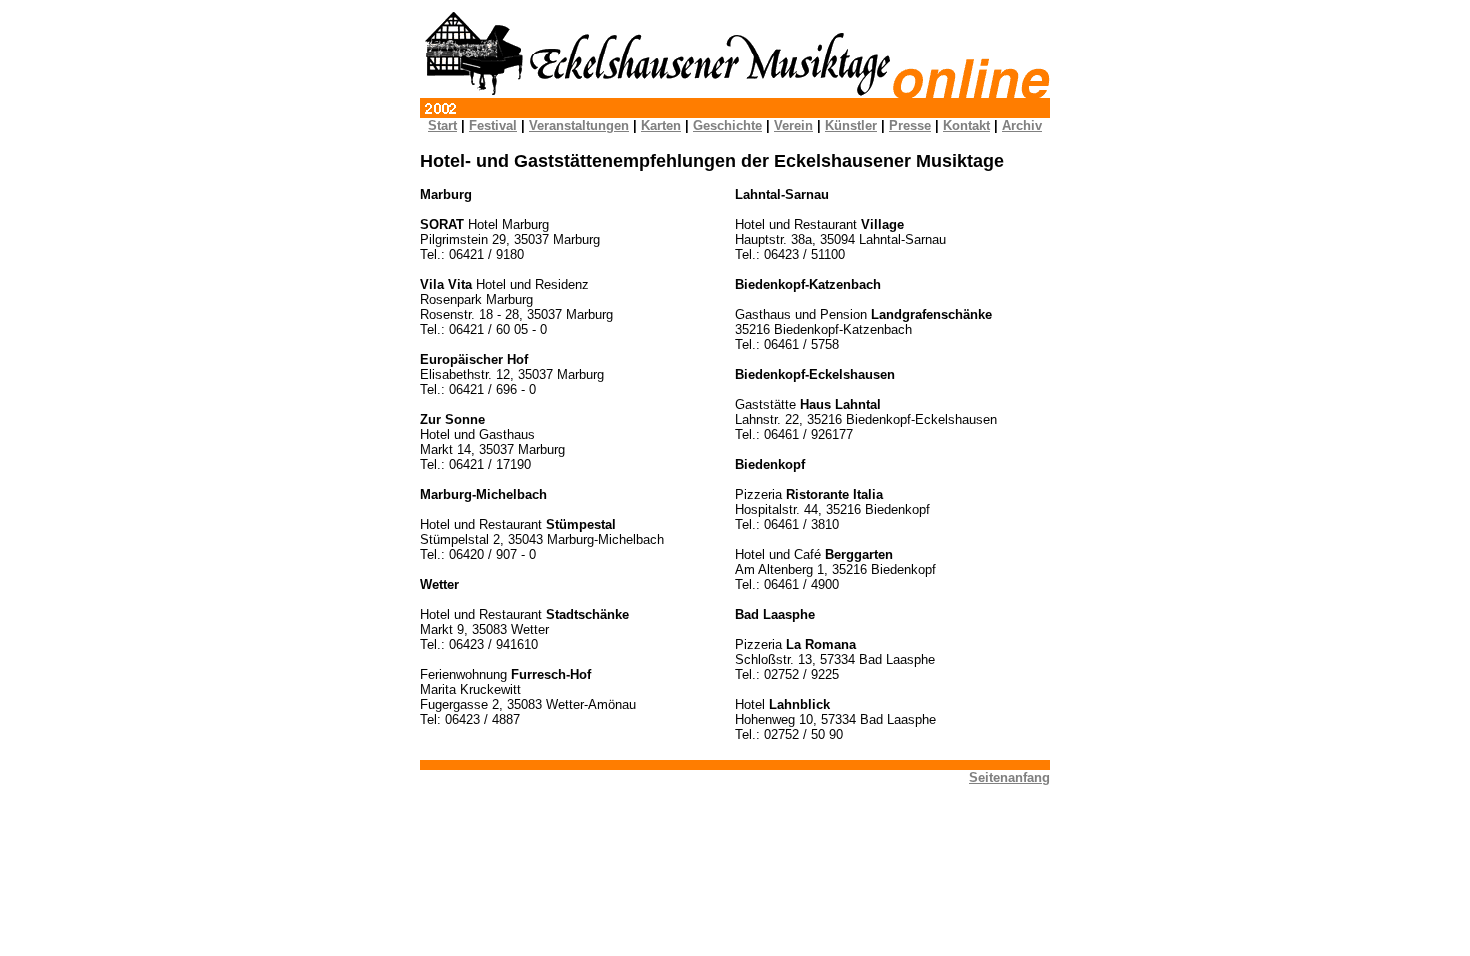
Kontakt (966, 125)
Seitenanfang (1009, 777)
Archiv (1022, 125)
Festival (493, 125)
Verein (793, 125)
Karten (661, 125)
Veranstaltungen (579, 125)
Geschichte (727, 125)
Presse (910, 125)
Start (442, 125)
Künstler (851, 125)
